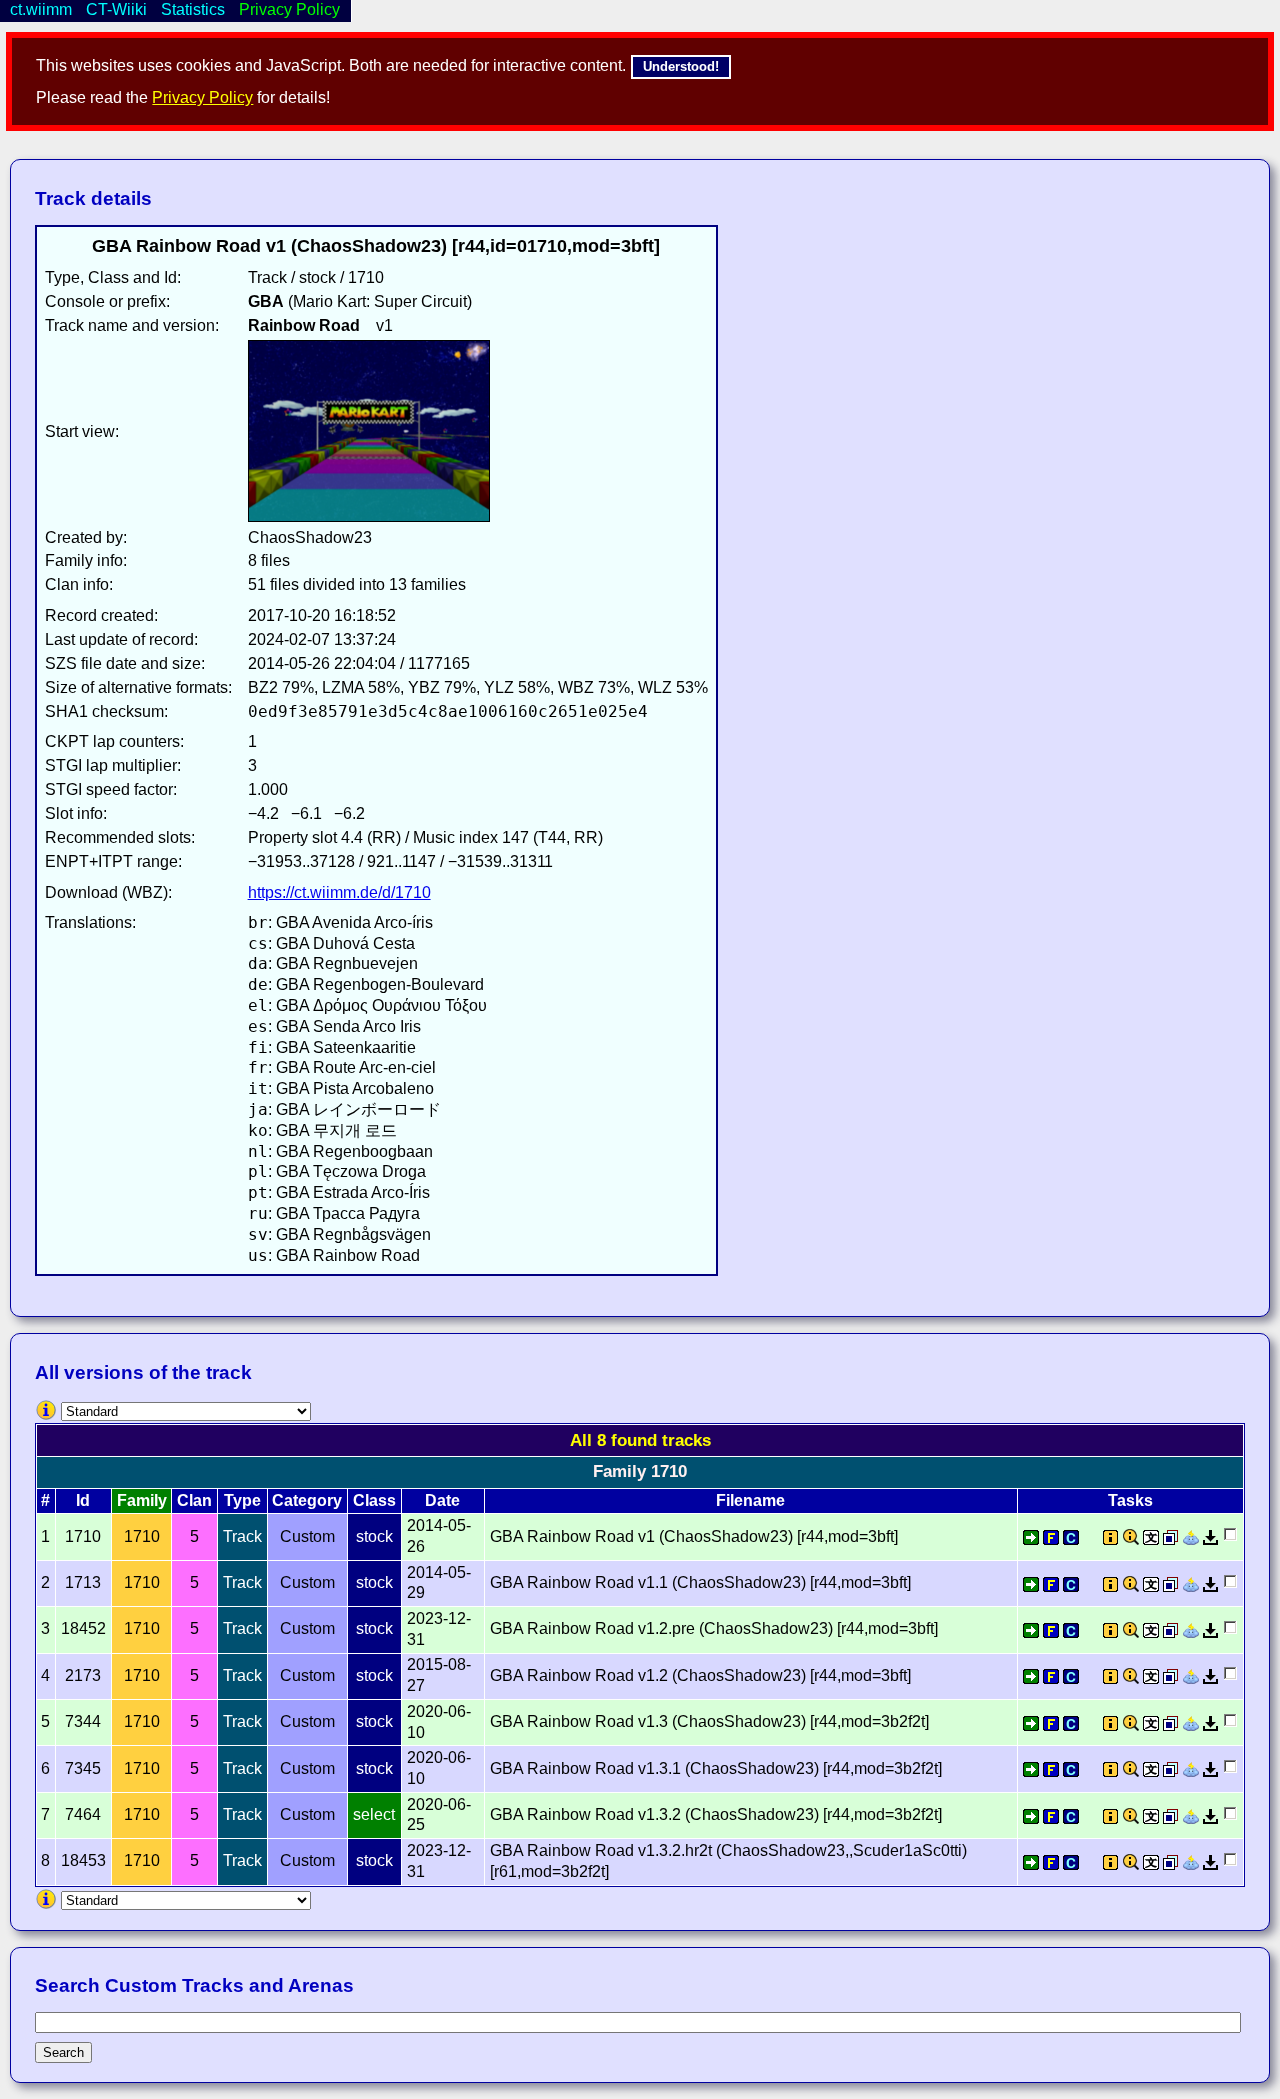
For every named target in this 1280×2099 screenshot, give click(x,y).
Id (83, 1500)
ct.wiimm (41, 9)
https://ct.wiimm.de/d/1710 (339, 892)
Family (142, 1500)
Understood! (681, 66)
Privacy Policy (202, 97)
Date (442, 1500)
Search (63, 2052)
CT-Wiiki (116, 9)
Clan (194, 1500)
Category (307, 1500)
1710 (142, 1536)
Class (374, 1500)
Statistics (193, 9)
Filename (750, 1500)
